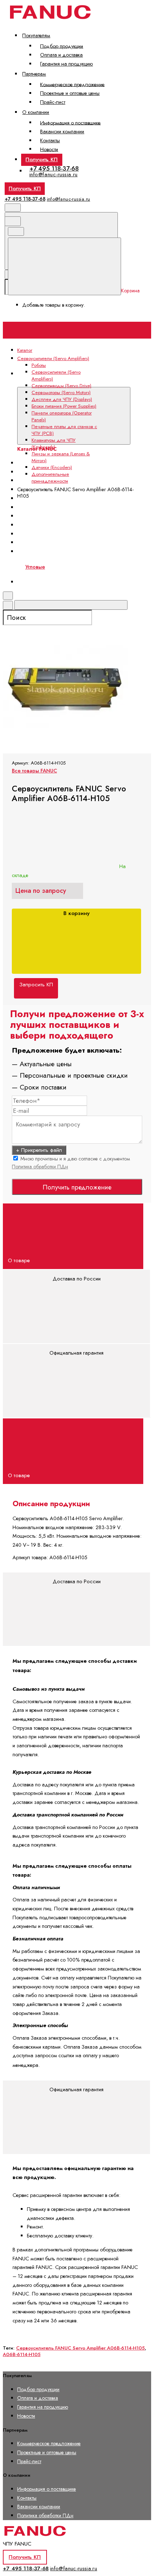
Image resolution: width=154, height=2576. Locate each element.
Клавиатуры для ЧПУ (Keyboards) (54, 444)
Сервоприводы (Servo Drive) (61, 386)
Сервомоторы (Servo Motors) (61, 392)
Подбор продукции (62, 46)
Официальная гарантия (76, 1353)
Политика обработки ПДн (40, 1167)
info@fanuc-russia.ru (54, 174)
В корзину (76, 913)
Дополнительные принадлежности (50, 478)
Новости (49, 149)
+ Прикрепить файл (39, 1150)
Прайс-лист (53, 102)
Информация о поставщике (70, 123)
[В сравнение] (57, 564)
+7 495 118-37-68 (54, 168)
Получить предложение (77, 1187)
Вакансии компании (62, 131)
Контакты (50, 140)
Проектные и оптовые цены (70, 93)
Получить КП (42, 159)
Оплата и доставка (61, 55)
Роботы (39, 365)
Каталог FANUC (83, 378)
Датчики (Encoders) (52, 467)
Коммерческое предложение (72, 84)
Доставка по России (77, 1279)
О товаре (20, 1260)
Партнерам (34, 74)
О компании (36, 112)
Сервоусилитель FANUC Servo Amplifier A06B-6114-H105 (80, 2348)
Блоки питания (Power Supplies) (60, 507)
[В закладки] (57, 621)
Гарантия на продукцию (66, 64)
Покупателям (36, 35)
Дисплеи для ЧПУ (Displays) (56, 498)
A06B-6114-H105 (22, 2354)
